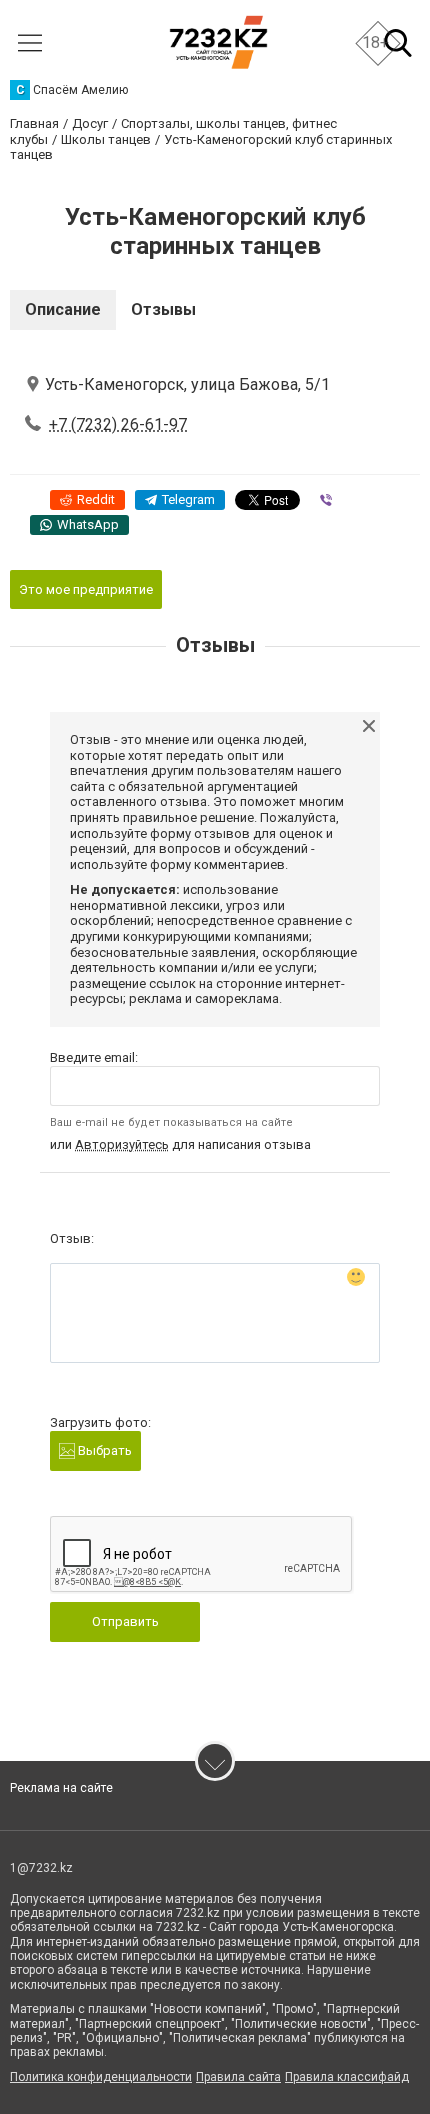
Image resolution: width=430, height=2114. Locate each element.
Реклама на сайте (61, 1788)
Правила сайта (238, 2077)
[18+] (218, 42)
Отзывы (163, 309)
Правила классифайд (347, 2077)
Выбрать (103, 1450)
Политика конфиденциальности (101, 2077)
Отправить (125, 1621)
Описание (63, 309)
